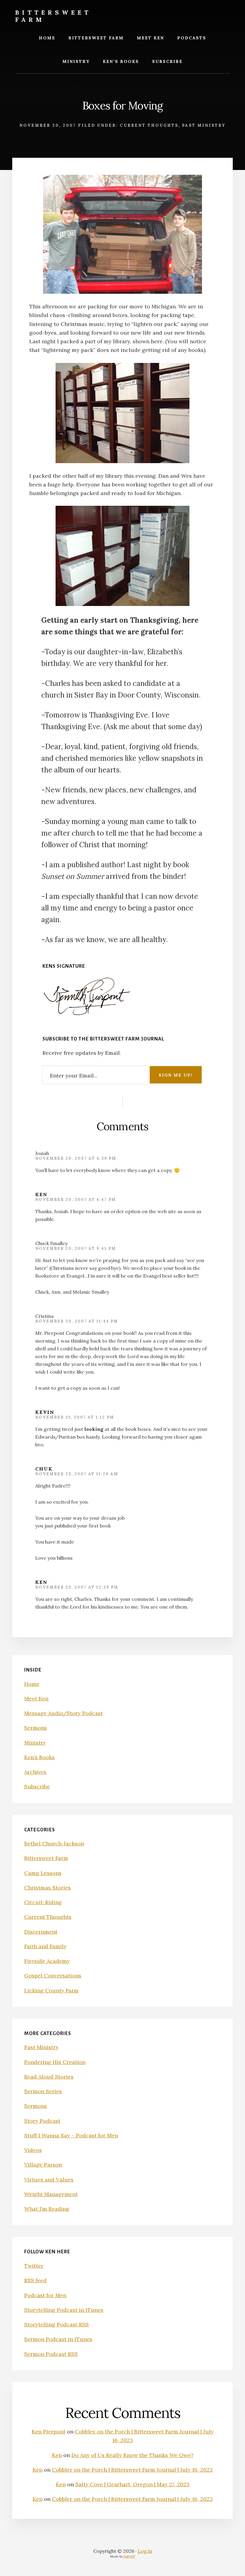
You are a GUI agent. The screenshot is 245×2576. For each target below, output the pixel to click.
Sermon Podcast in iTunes (58, 2339)
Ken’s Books (39, 1757)
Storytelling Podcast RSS (56, 2324)
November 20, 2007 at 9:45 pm (76, 1248)
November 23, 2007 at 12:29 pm (77, 1587)
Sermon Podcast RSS (51, 2354)
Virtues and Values (49, 2180)
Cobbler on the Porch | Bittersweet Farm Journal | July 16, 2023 (132, 2470)
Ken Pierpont (49, 2432)
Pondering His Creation (55, 2062)
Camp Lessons (43, 1873)
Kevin (45, 1412)
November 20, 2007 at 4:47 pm (76, 1200)
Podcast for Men (45, 2295)
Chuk (44, 1469)
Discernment (41, 1932)
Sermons (36, 1728)
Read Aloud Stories (49, 2077)
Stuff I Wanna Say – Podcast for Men (71, 2135)
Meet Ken (36, 1698)
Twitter (34, 2266)
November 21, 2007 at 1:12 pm (75, 1417)
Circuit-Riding (43, 1902)
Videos (33, 2150)
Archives (35, 1772)
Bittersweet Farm (53, 16)
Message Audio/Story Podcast (63, 1713)
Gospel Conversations (53, 1976)
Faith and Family (45, 1946)
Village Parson (43, 2165)
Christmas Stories (48, 1888)
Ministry (35, 1743)
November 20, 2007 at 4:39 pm (76, 1158)
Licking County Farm (51, 1990)
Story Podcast (42, 2121)
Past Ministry (204, 125)
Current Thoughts (149, 125)
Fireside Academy (47, 1961)
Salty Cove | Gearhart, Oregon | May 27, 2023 (132, 2484)
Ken (41, 1194)
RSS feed (35, 2280)
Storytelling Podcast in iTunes (64, 2310)
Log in (145, 2551)
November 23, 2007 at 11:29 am (77, 1474)
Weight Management (51, 2194)
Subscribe (37, 1786)
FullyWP (129, 2556)
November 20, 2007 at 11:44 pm (77, 1321)
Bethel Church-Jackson (54, 1843)
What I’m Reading (47, 2209)
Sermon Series (43, 2091)
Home (32, 1684)
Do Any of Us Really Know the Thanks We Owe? (132, 2455)
